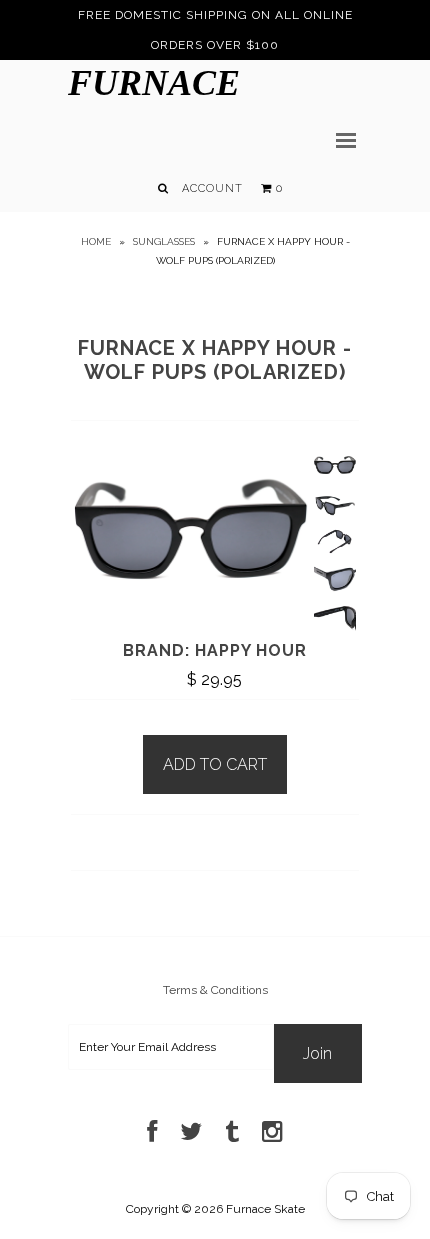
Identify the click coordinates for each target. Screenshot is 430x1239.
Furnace (154, 83)
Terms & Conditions (215, 990)
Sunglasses (164, 241)
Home (96, 241)
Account (212, 188)
